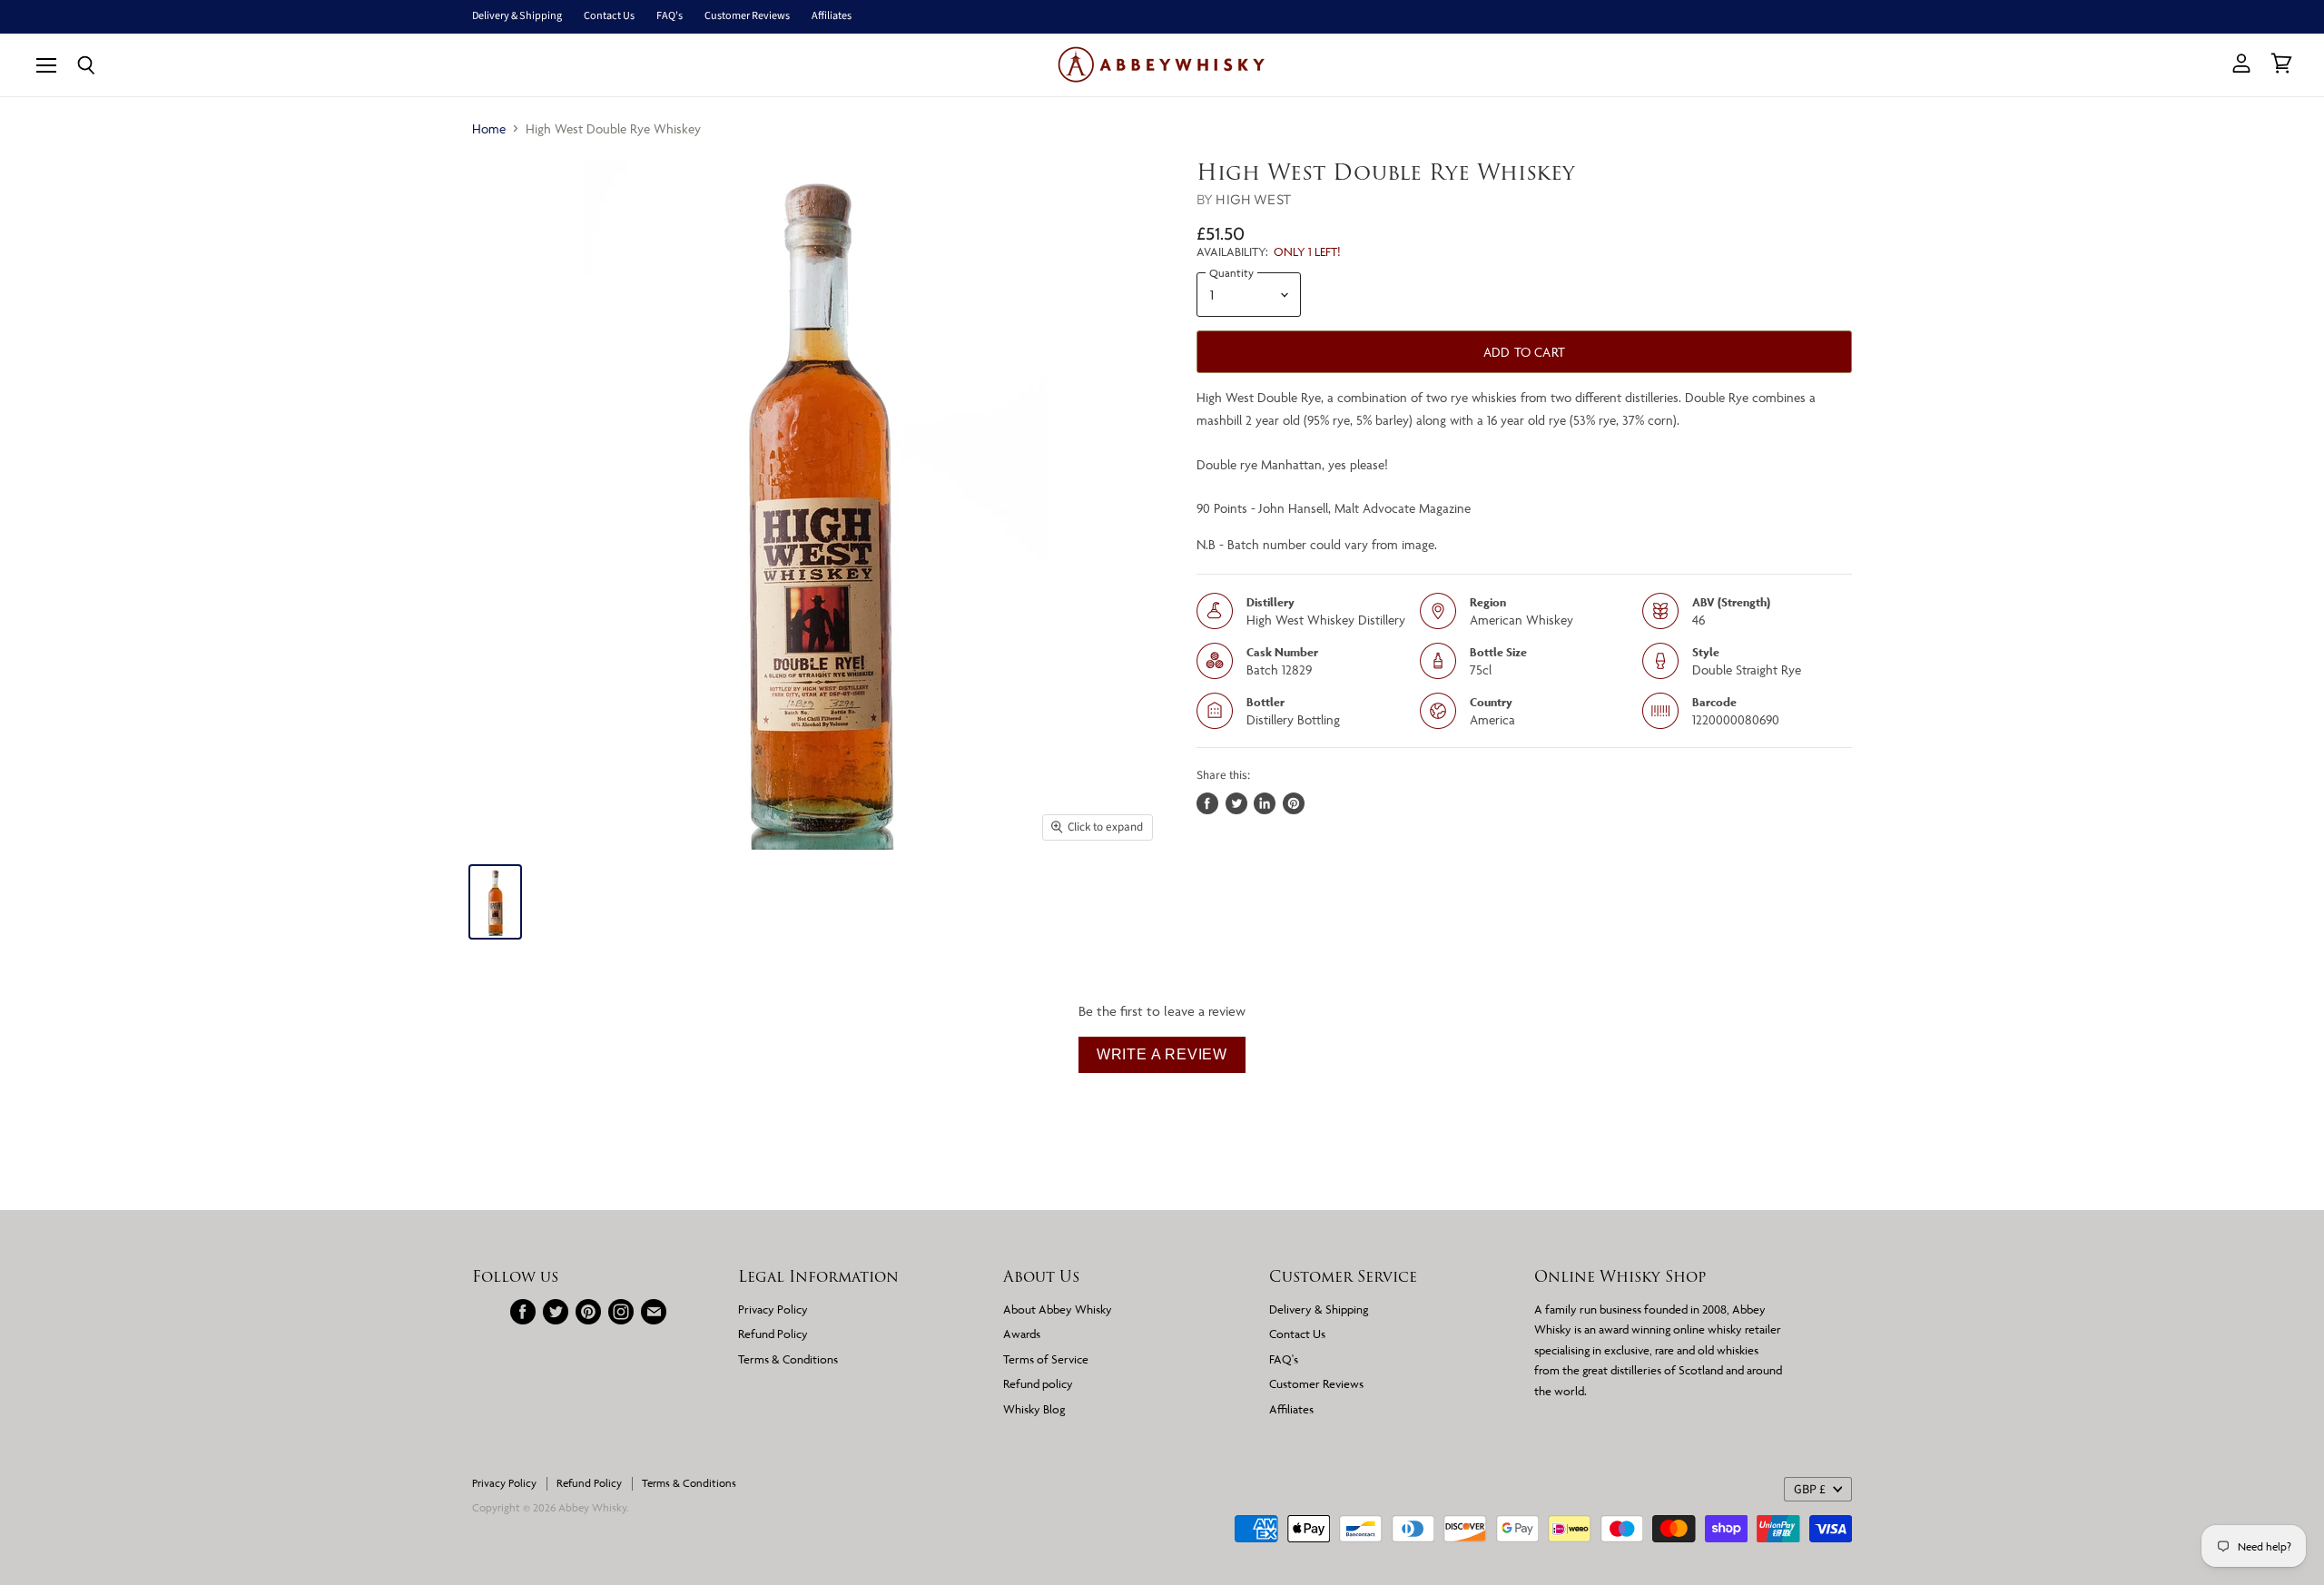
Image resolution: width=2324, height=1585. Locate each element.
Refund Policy (773, 1334)
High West (1253, 199)
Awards (1022, 1334)
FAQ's (670, 16)
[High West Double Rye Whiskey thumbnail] (495, 902)
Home (489, 128)
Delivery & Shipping (517, 16)
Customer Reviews (747, 16)
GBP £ (1810, 1490)
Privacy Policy (773, 1309)
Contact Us (609, 16)
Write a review (1162, 1054)
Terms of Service (1046, 1359)
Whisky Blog (1034, 1409)
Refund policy (1038, 1383)
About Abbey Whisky (1058, 1309)
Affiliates (832, 16)
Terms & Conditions (788, 1359)
